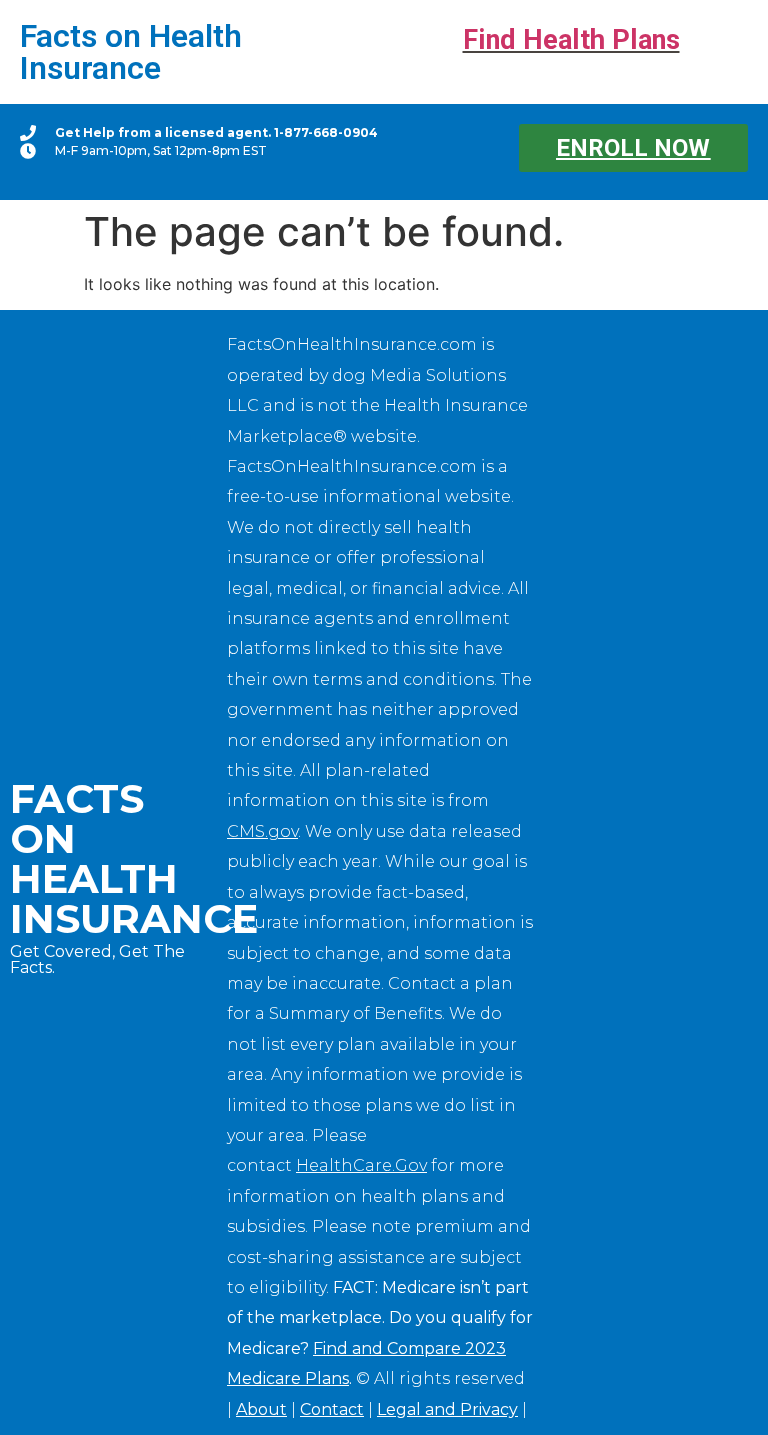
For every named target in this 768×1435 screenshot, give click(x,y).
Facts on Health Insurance (131, 52)
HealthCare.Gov (361, 1165)
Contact (332, 1409)
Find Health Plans (571, 40)
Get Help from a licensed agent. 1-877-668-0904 (216, 132)
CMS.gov (262, 831)
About (261, 1409)
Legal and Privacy (447, 1409)
